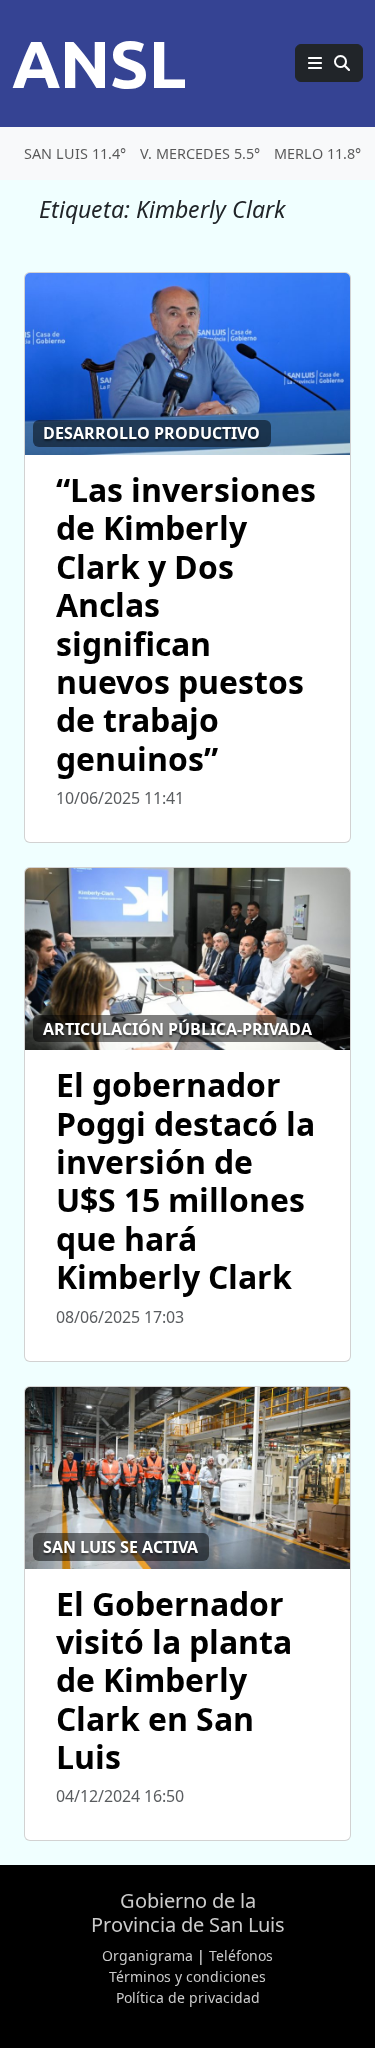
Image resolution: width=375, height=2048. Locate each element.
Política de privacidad (188, 1997)
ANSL (99, 63)
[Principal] (329, 63)
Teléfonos (241, 1955)
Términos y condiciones (187, 1976)
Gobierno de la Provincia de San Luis (188, 1912)
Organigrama (147, 1955)
